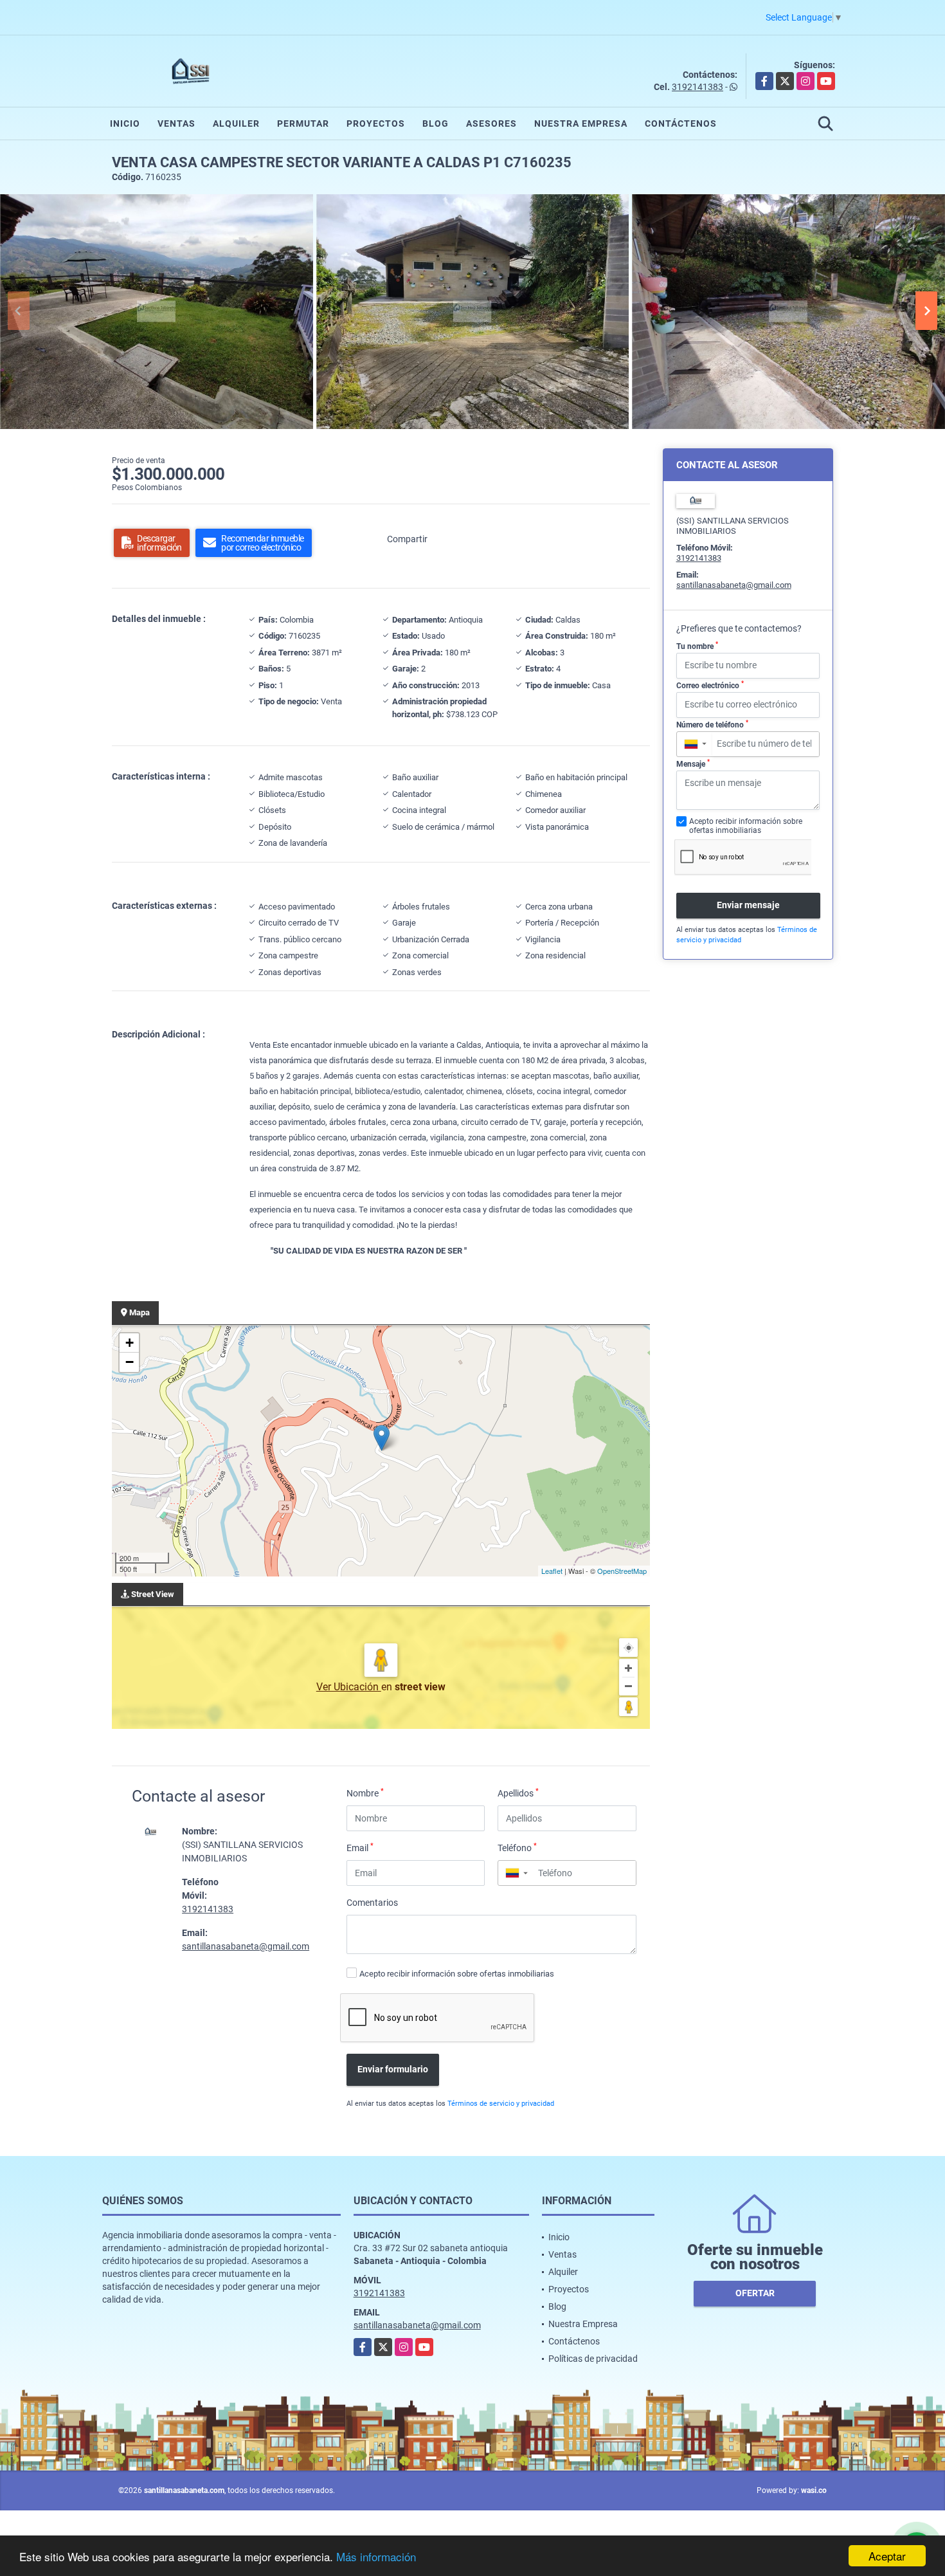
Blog (436, 123)
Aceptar (887, 2556)
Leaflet (552, 1571)
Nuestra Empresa (581, 123)
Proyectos (376, 123)
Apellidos (518, 1793)
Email (360, 1847)
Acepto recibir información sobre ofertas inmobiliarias (457, 1974)
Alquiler (236, 123)
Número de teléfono (712, 724)
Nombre (365, 1793)
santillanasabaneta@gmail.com (246, 1946)
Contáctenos (681, 123)
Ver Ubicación (349, 1687)
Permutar (303, 123)
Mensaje (693, 763)
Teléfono (517, 1847)
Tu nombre (697, 646)
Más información (376, 2556)
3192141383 (697, 87)
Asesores (491, 123)
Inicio (125, 123)
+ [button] (130, 1343)
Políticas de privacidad (593, 2359)
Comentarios (372, 1903)
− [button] (130, 1362)
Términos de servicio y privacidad (501, 2104)
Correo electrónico (710, 685)
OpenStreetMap (622, 1571)
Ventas (176, 123)
